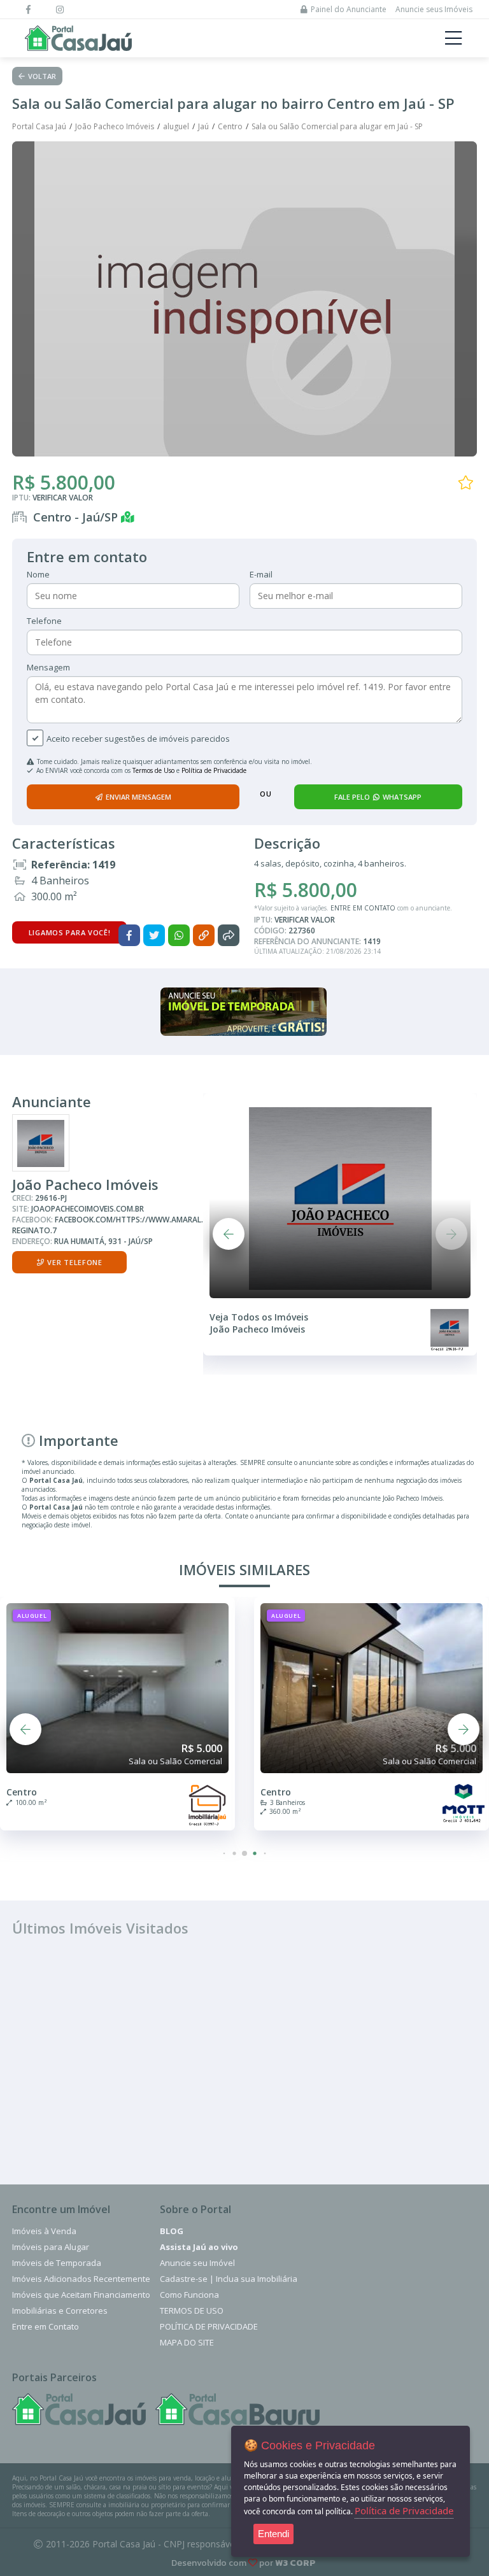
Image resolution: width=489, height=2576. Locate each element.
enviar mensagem (138, 797)
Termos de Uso (153, 770)
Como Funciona (189, 2295)
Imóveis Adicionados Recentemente (81, 2279)
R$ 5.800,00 (64, 482)
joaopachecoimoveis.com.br (88, 1209)
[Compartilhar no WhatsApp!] (179, 935)
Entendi (273, 2534)
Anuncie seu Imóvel (197, 2263)
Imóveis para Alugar (51, 2247)
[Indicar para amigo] (229, 935)
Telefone (44, 621)
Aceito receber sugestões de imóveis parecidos (138, 739)
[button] (229, 1234)
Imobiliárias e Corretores (60, 2311)
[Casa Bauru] (237, 2409)
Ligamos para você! (70, 932)
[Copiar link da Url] (204, 935)
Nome (38, 574)
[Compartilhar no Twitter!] (154, 935)
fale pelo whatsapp (378, 797)
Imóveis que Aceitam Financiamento (81, 2295)
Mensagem (48, 667)
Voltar (42, 76)
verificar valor (63, 498)
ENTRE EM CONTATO (363, 908)
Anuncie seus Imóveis (434, 9)
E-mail (261, 574)
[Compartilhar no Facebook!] (129, 935)
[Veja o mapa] (131, 517)
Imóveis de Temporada (57, 2263)
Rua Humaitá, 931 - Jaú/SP (103, 1241)
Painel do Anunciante (349, 9)
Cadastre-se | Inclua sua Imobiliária (229, 2279)
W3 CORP (295, 2563)
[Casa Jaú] (79, 2409)
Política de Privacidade (214, 770)
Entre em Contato (46, 2326)
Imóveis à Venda (44, 2231)
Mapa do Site (187, 2342)
